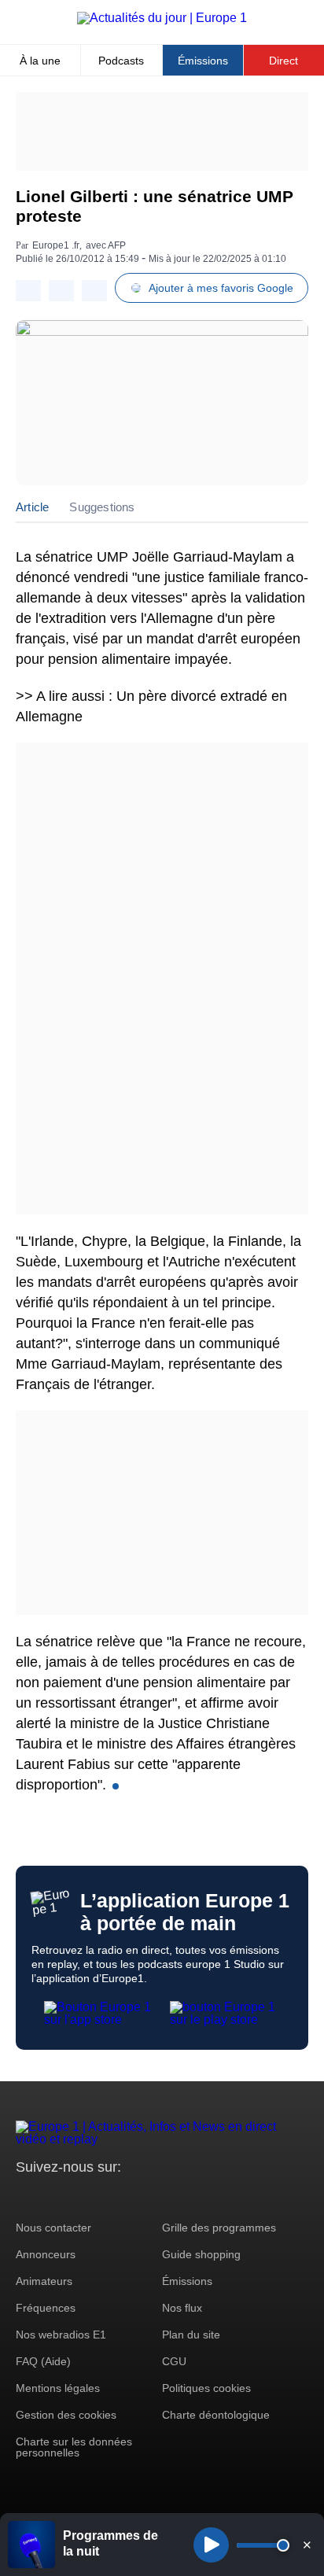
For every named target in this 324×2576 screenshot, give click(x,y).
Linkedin (159, 2196)
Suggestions (102, 507)
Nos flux (182, 2308)
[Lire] (211, 2545)
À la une (40, 61)
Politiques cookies (206, 2388)
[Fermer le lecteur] (307, 2545)
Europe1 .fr (56, 245)
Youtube (106, 2196)
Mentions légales (58, 2388)
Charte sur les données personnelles (74, 2447)
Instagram (52, 2196)
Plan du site (191, 2335)
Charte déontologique (216, 2415)
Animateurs (44, 2281)
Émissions (203, 61)
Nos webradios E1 (61, 2335)
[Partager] (28, 291)
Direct (283, 61)
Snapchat (133, 2196)
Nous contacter (53, 2228)
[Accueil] (162, 18)
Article (32, 507)
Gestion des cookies (66, 2415)
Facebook (79, 2196)
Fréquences (46, 2308)
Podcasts (121, 61)
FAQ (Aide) (43, 2361)
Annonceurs (46, 2254)
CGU (174, 2361)
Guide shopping (201, 2254)
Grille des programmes (219, 2228)
